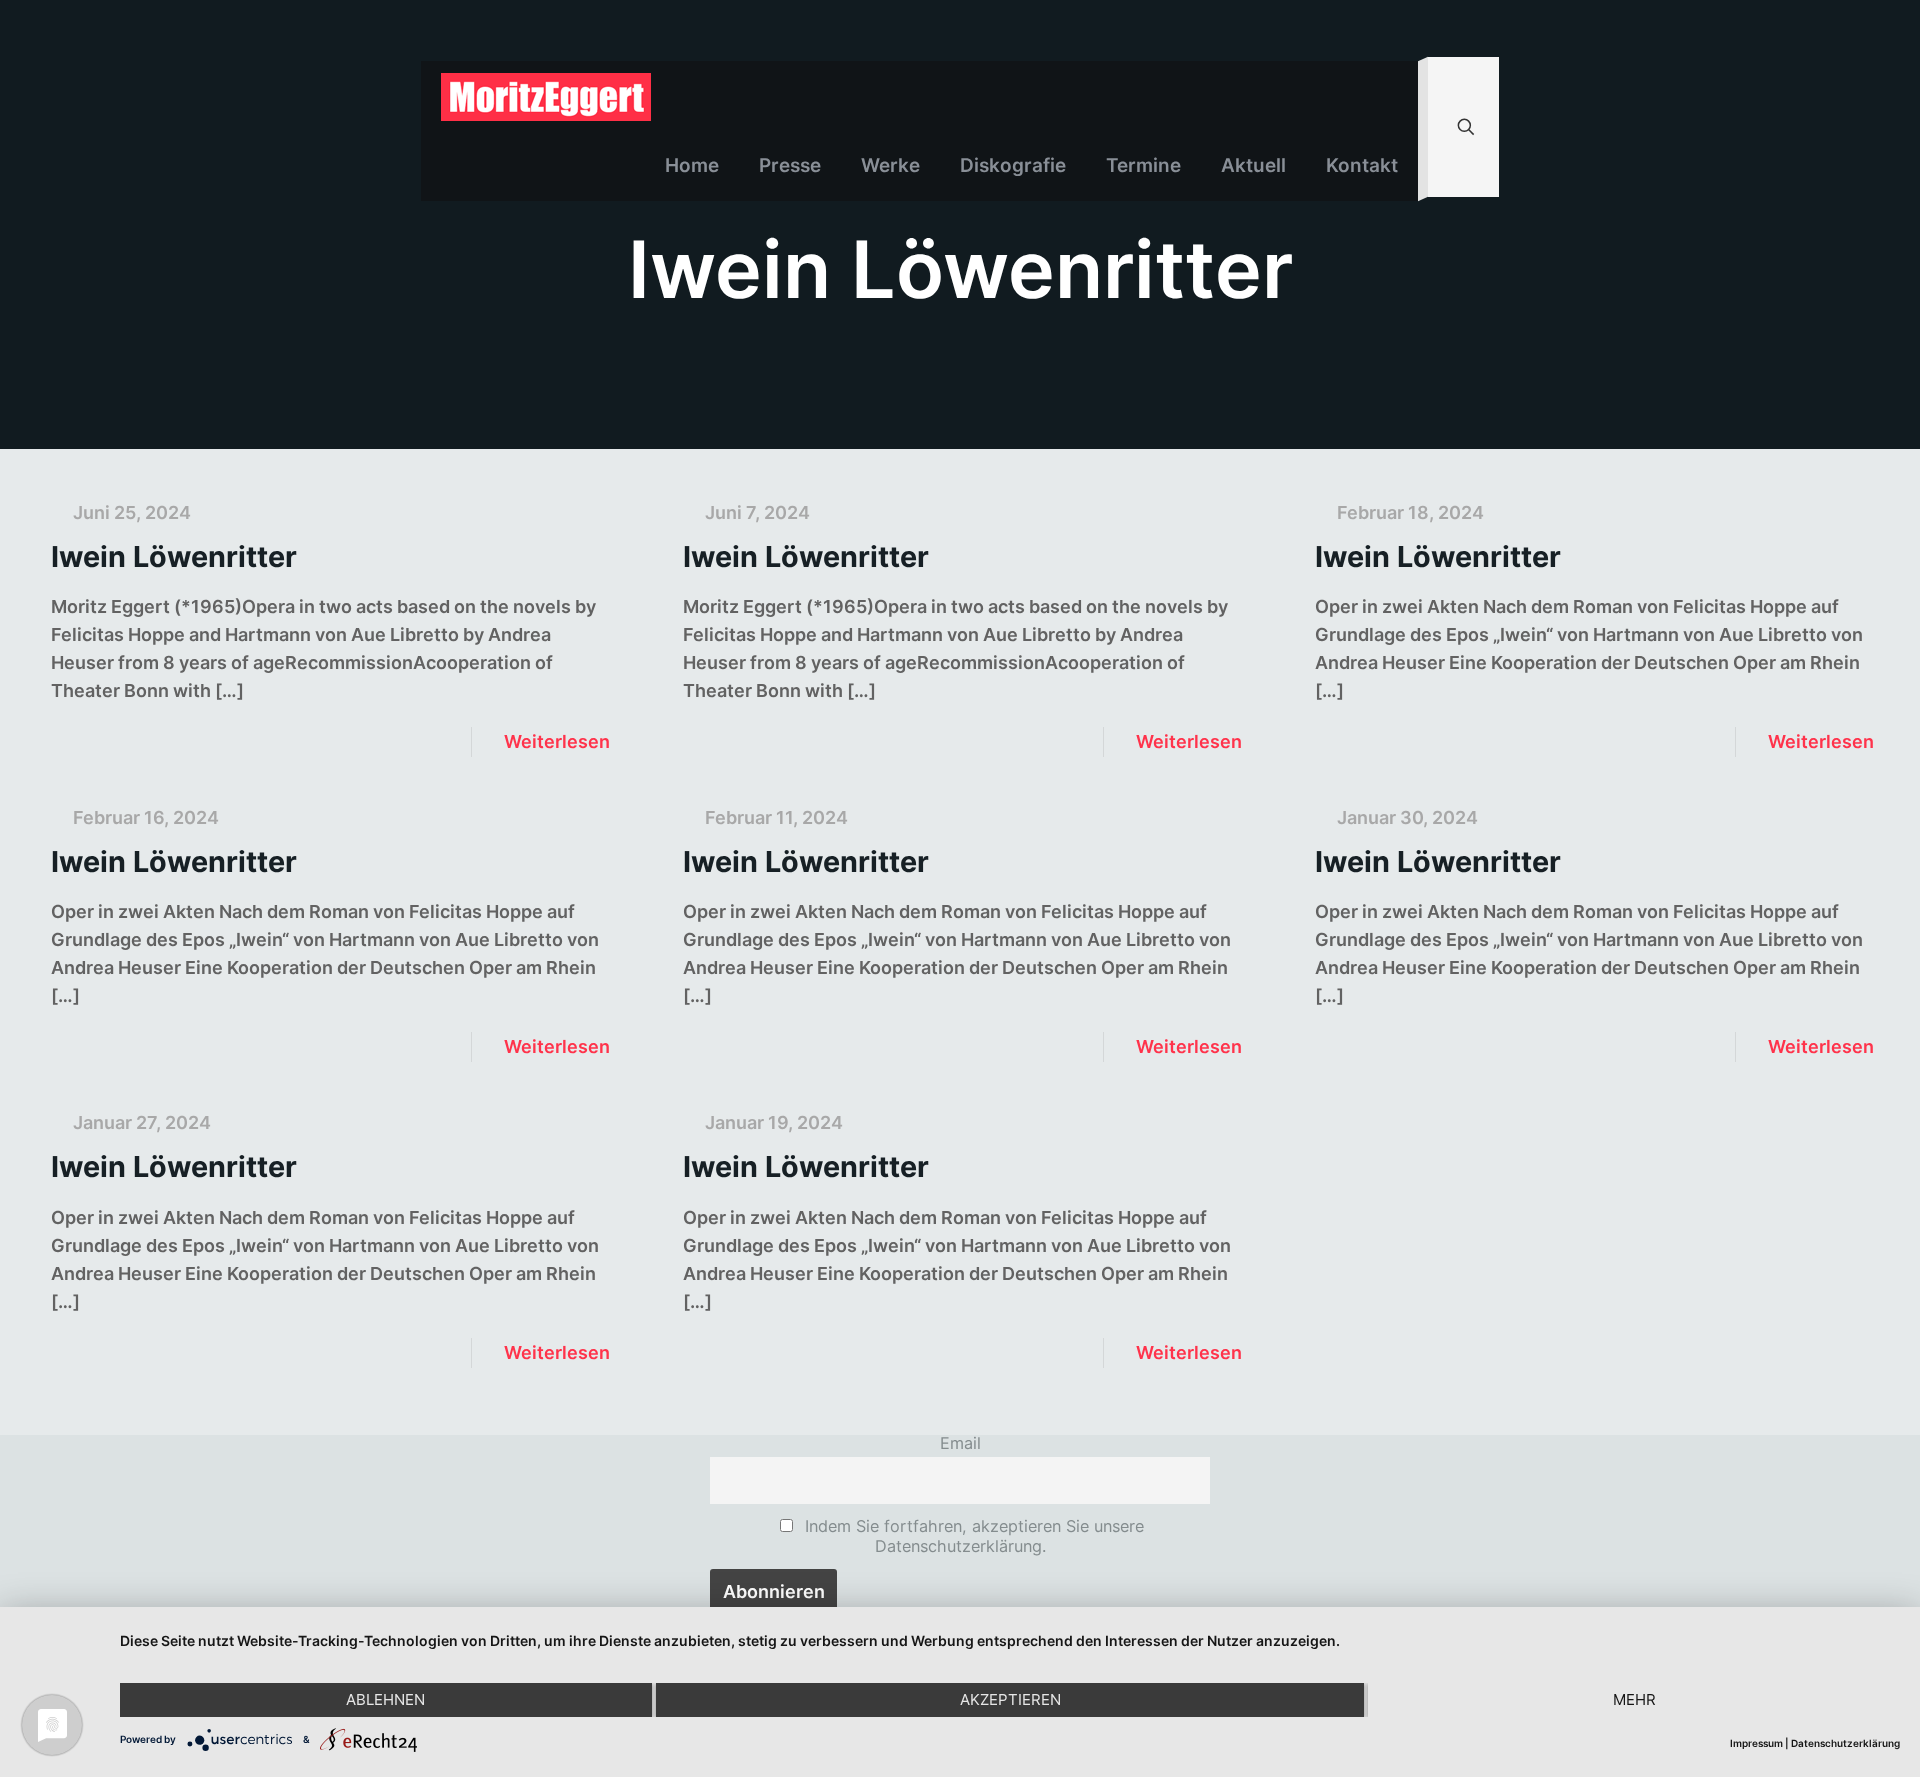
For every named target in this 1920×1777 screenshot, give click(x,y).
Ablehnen (385, 1699)
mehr (1634, 1699)
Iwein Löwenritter (174, 556)
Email (960, 1443)
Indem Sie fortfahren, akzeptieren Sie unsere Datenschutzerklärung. (972, 1536)
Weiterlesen (557, 741)
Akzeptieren (1010, 1699)
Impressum (1756, 1743)
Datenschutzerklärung (1845, 1743)
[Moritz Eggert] (546, 96)
